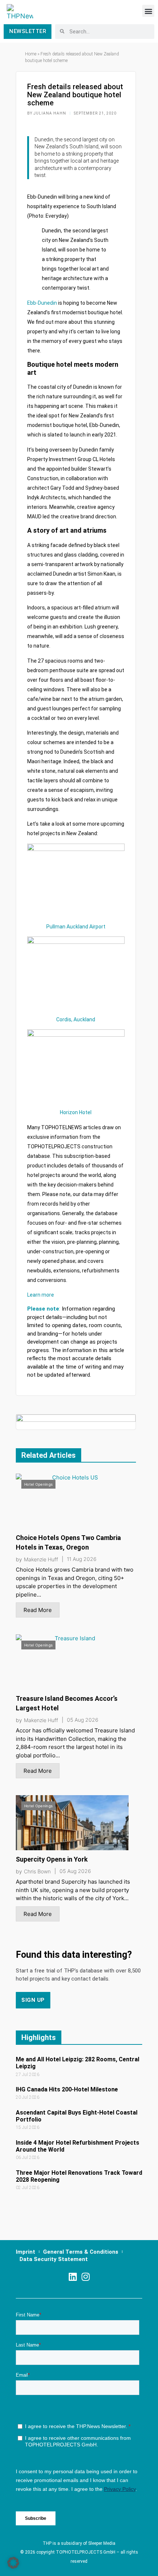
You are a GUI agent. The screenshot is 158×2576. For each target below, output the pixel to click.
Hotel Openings (38, 1484)
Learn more (41, 1295)
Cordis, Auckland (76, 1019)
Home (31, 54)
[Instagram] (85, 2277)
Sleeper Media (102, 2543)
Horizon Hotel (76, 1112)
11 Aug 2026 (82, 1559)
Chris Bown (37, 1872)
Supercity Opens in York (52, 1859)
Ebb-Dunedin (42, 303)
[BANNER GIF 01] (76, 1422)
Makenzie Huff (41, 1559)
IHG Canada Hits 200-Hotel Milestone (67, 2089)
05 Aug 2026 (83, 1720)
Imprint (26, 2252)
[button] (148, 11)
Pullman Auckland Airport (76, 927)
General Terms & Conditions (81, 2252)
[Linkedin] (73, 2277)
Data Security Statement (54, 2259)
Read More (38, 1610)
